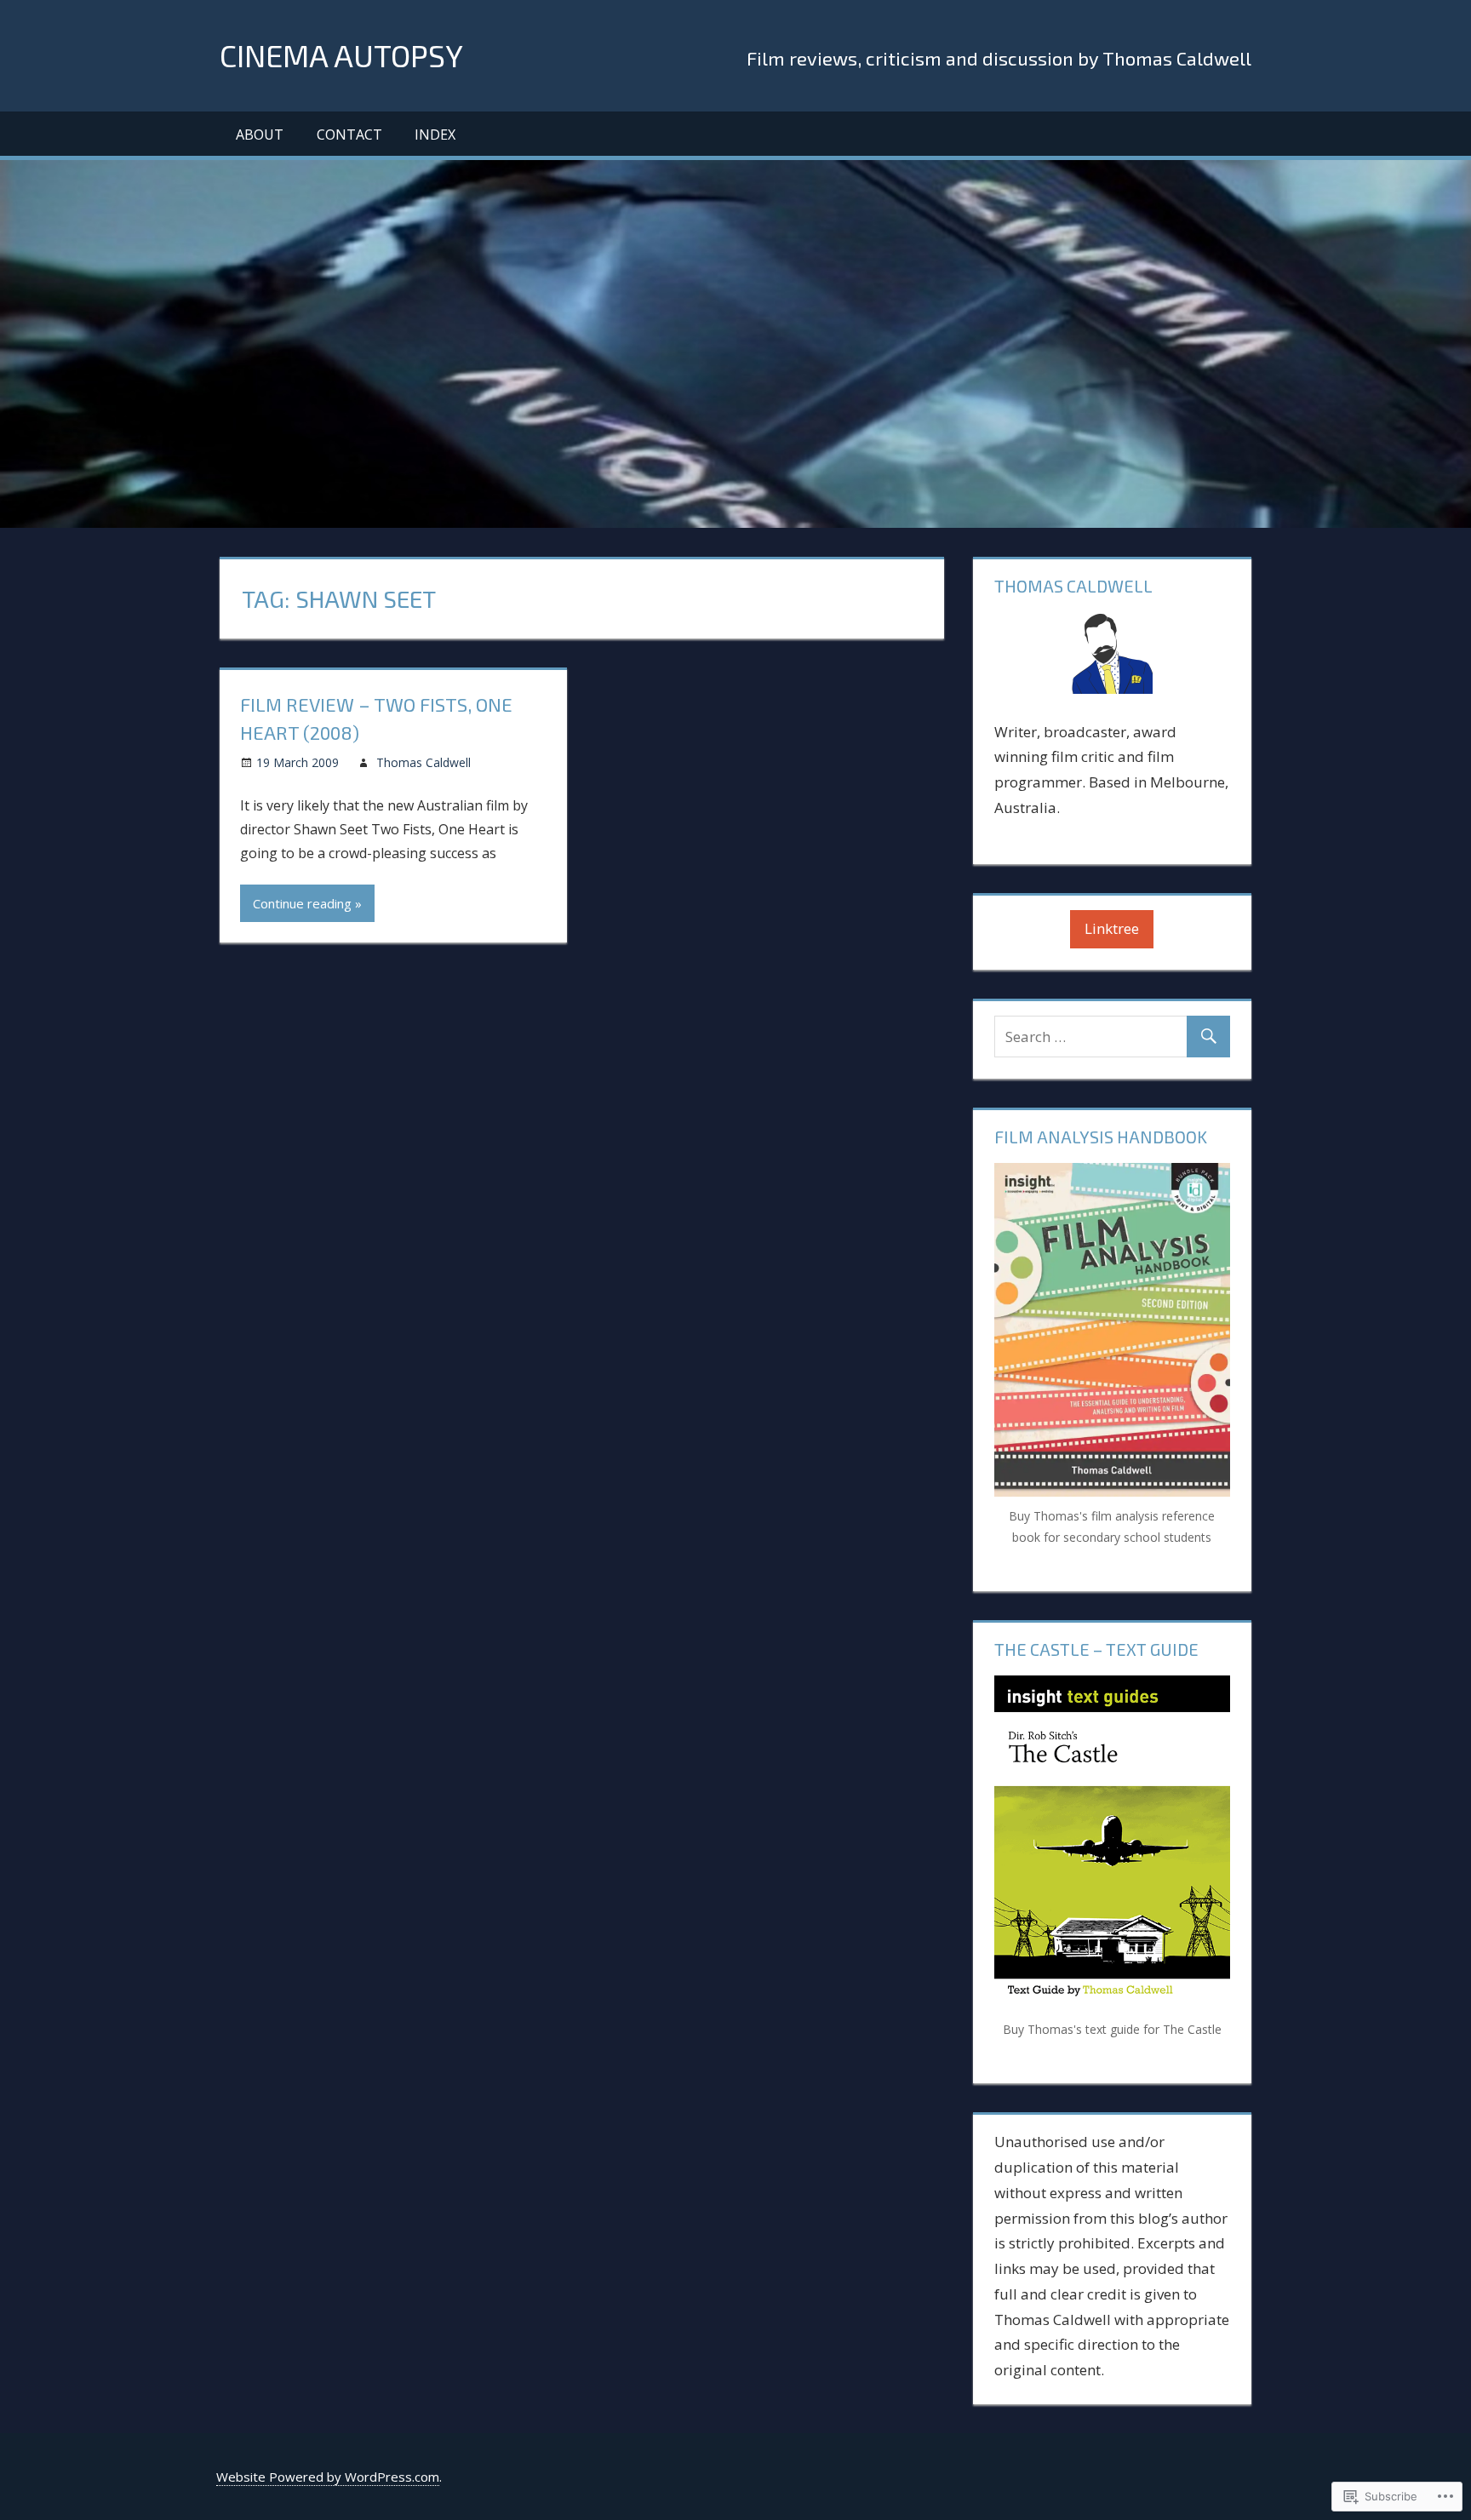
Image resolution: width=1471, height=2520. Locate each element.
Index (435, 135)
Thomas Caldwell (424, 762)
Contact (349, 135)
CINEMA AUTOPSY (341, 55)
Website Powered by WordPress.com (328, 2477)
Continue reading (302, 903)
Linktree (1112, 928)
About (260, 135)
